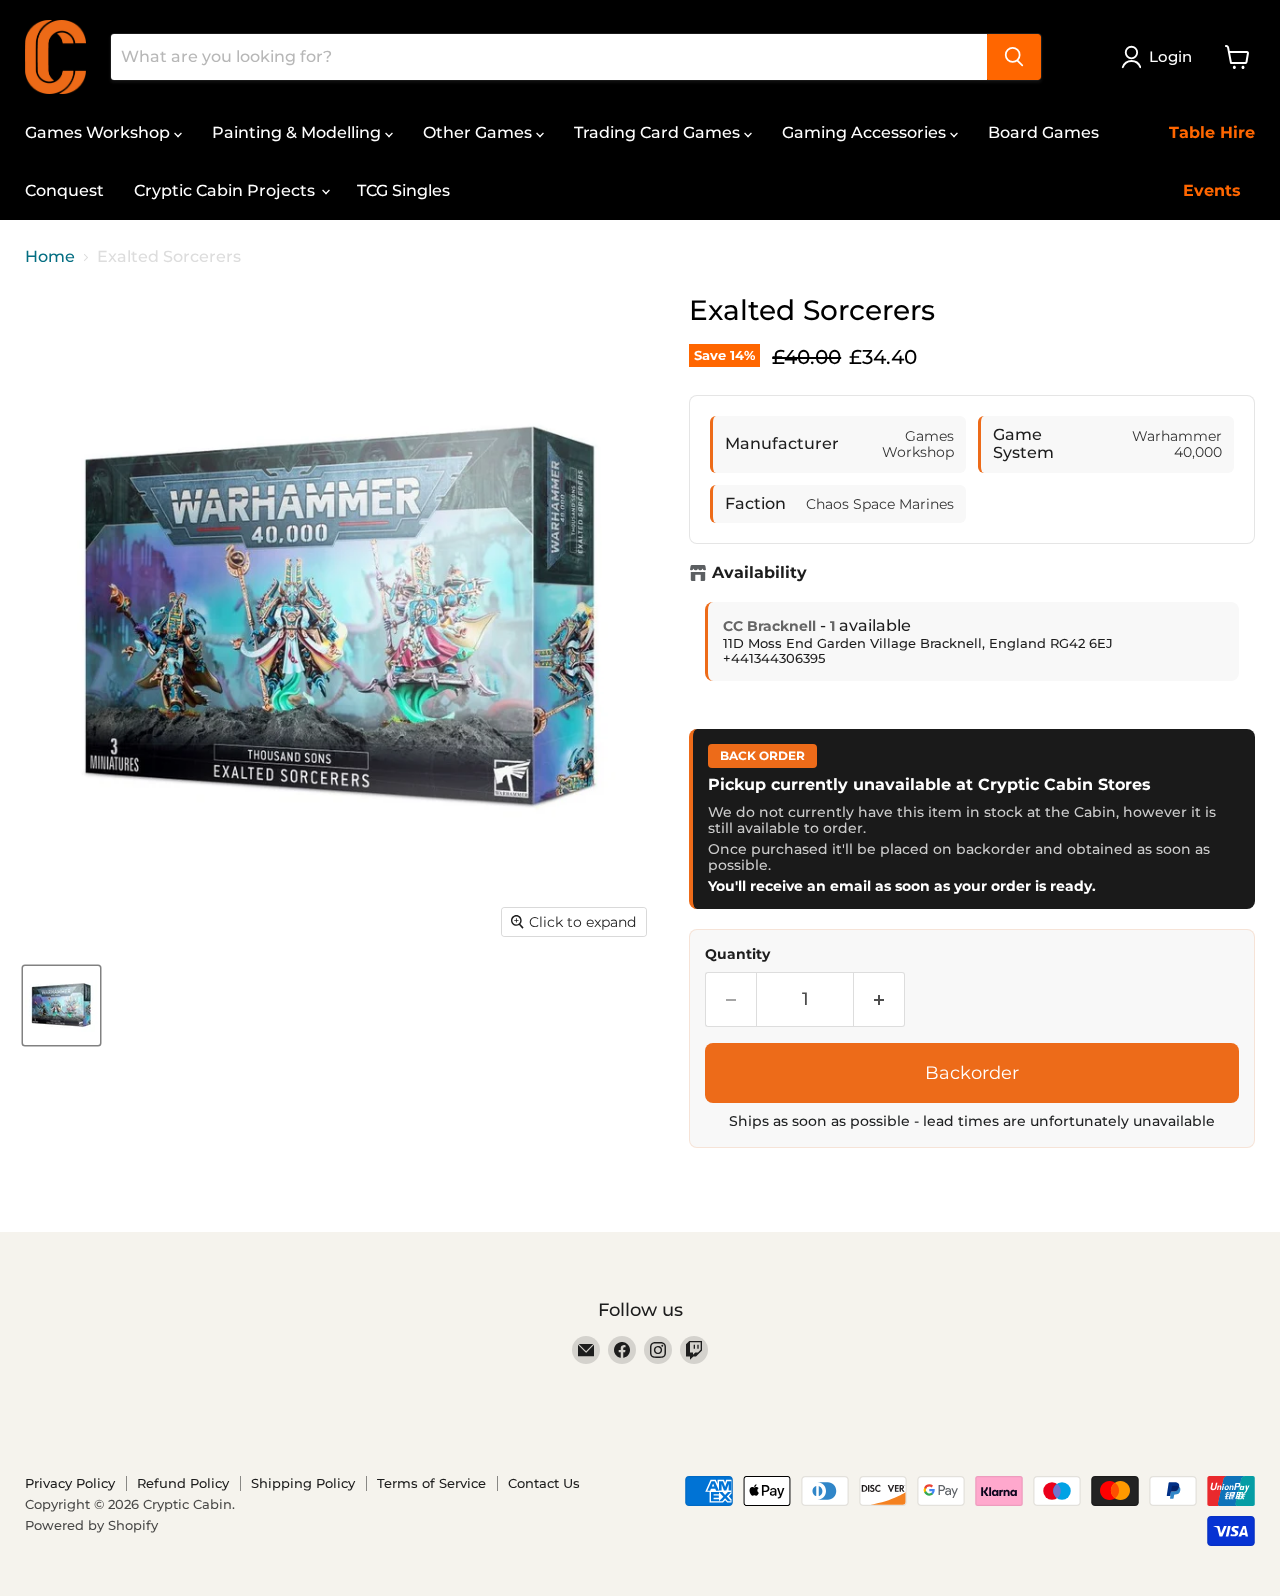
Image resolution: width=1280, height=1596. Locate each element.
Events (1212, 190)
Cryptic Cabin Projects (226, 190)
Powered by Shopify (91, 1525)
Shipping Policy (303, 1483)
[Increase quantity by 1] (879, 999)
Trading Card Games (659, 132)
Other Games (479, 132)
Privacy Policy (70, 1483)
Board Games (1043, 132)
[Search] (1014, 57)
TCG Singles (403, 190)
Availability (759, 573)
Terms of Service (431, 1483)
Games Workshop (99, 132)
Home (50, 257)
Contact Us (544, 1483)
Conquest (64, 190)
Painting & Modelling (298, 132)
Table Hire (1212, 132)
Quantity (737, 954)
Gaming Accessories (866, 132)
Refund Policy (183, 1483)
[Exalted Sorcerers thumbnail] (61, 1005)
